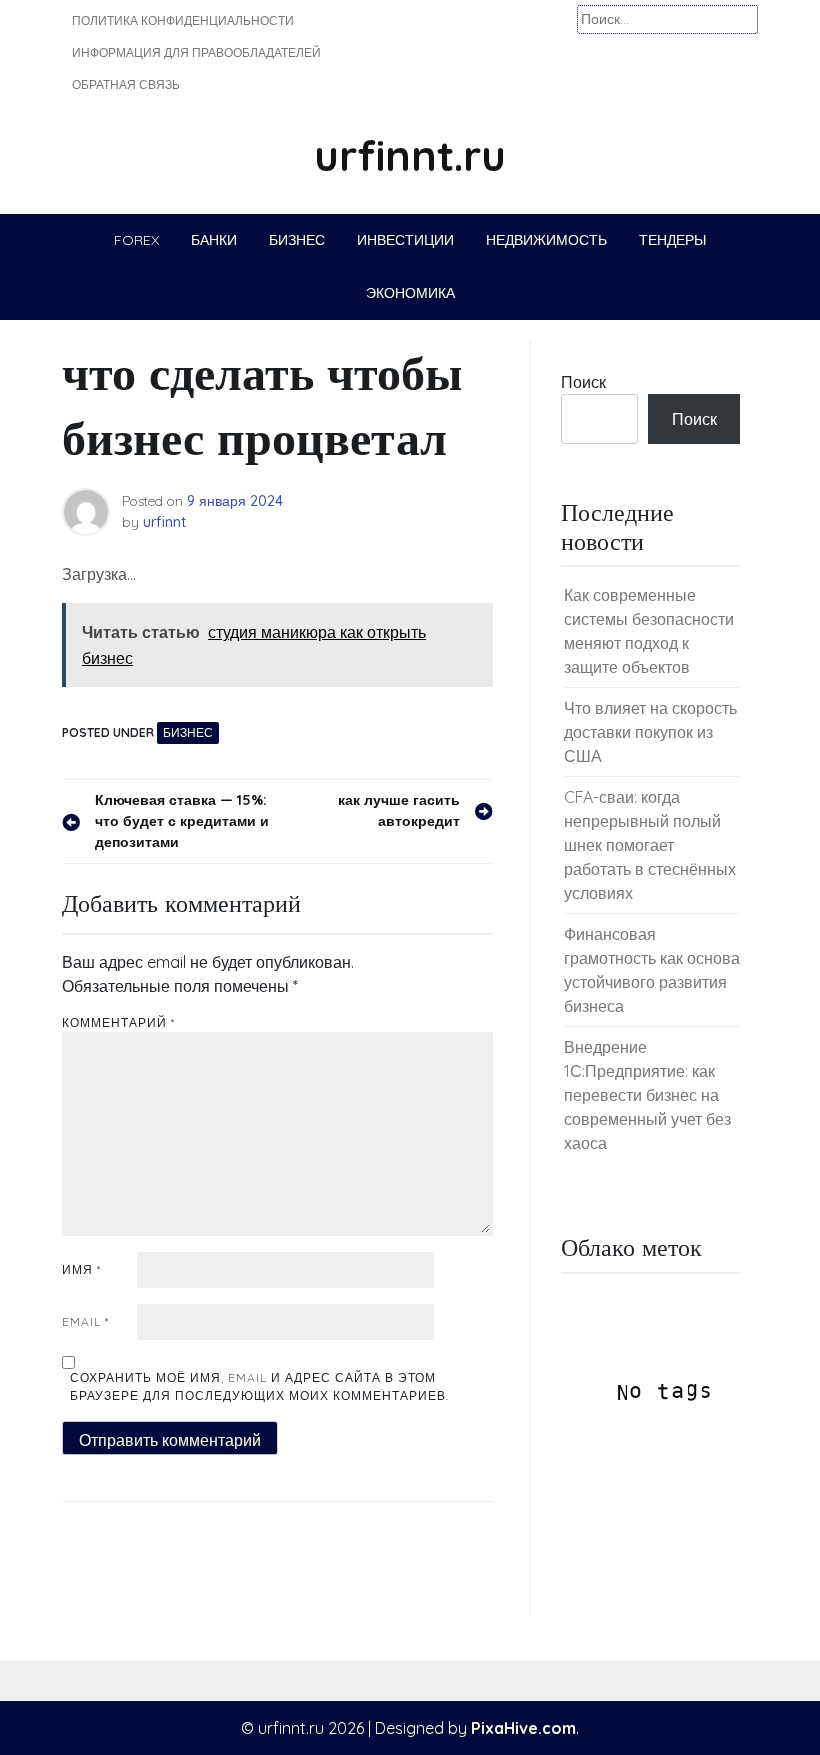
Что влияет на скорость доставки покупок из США (650, 732)
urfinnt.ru (410, 155)
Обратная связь (126, 84)
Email (85, 1321)
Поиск (583, 382)
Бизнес (297, 240)
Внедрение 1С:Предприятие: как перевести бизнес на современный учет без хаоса (647, 1095)
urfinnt (164, 522)
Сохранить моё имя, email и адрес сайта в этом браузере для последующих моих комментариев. (259, 1386)
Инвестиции (405, 240)
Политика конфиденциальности (183, 20)
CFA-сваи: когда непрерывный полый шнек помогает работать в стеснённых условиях (650, 845)
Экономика (410, 293)
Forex (136, 240)
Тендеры (672, 240)
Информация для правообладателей (196, 52)
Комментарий (118, 1022)
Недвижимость (546, 240)
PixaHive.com (523, 1728)
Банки (214, 240)
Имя (81, 1269)
